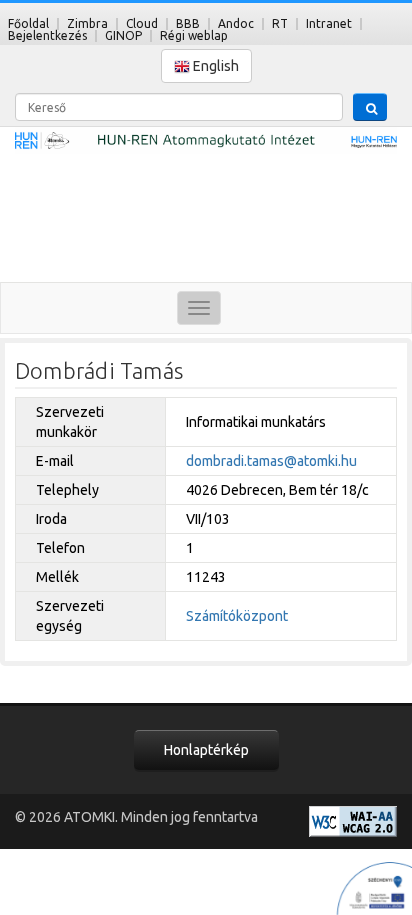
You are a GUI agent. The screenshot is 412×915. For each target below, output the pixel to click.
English (214, 66)
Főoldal (28, 23)
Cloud (142, 23)
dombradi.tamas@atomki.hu (271, 461)
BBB (188, 23)
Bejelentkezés (47, 35)
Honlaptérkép (206, 750)
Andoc (236, 23)
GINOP (123, 35)
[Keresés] (370, 107)
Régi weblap (194, 35)
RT (280, 23)
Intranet (329, 23)
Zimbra (87, 23)
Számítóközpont (237, 616)
